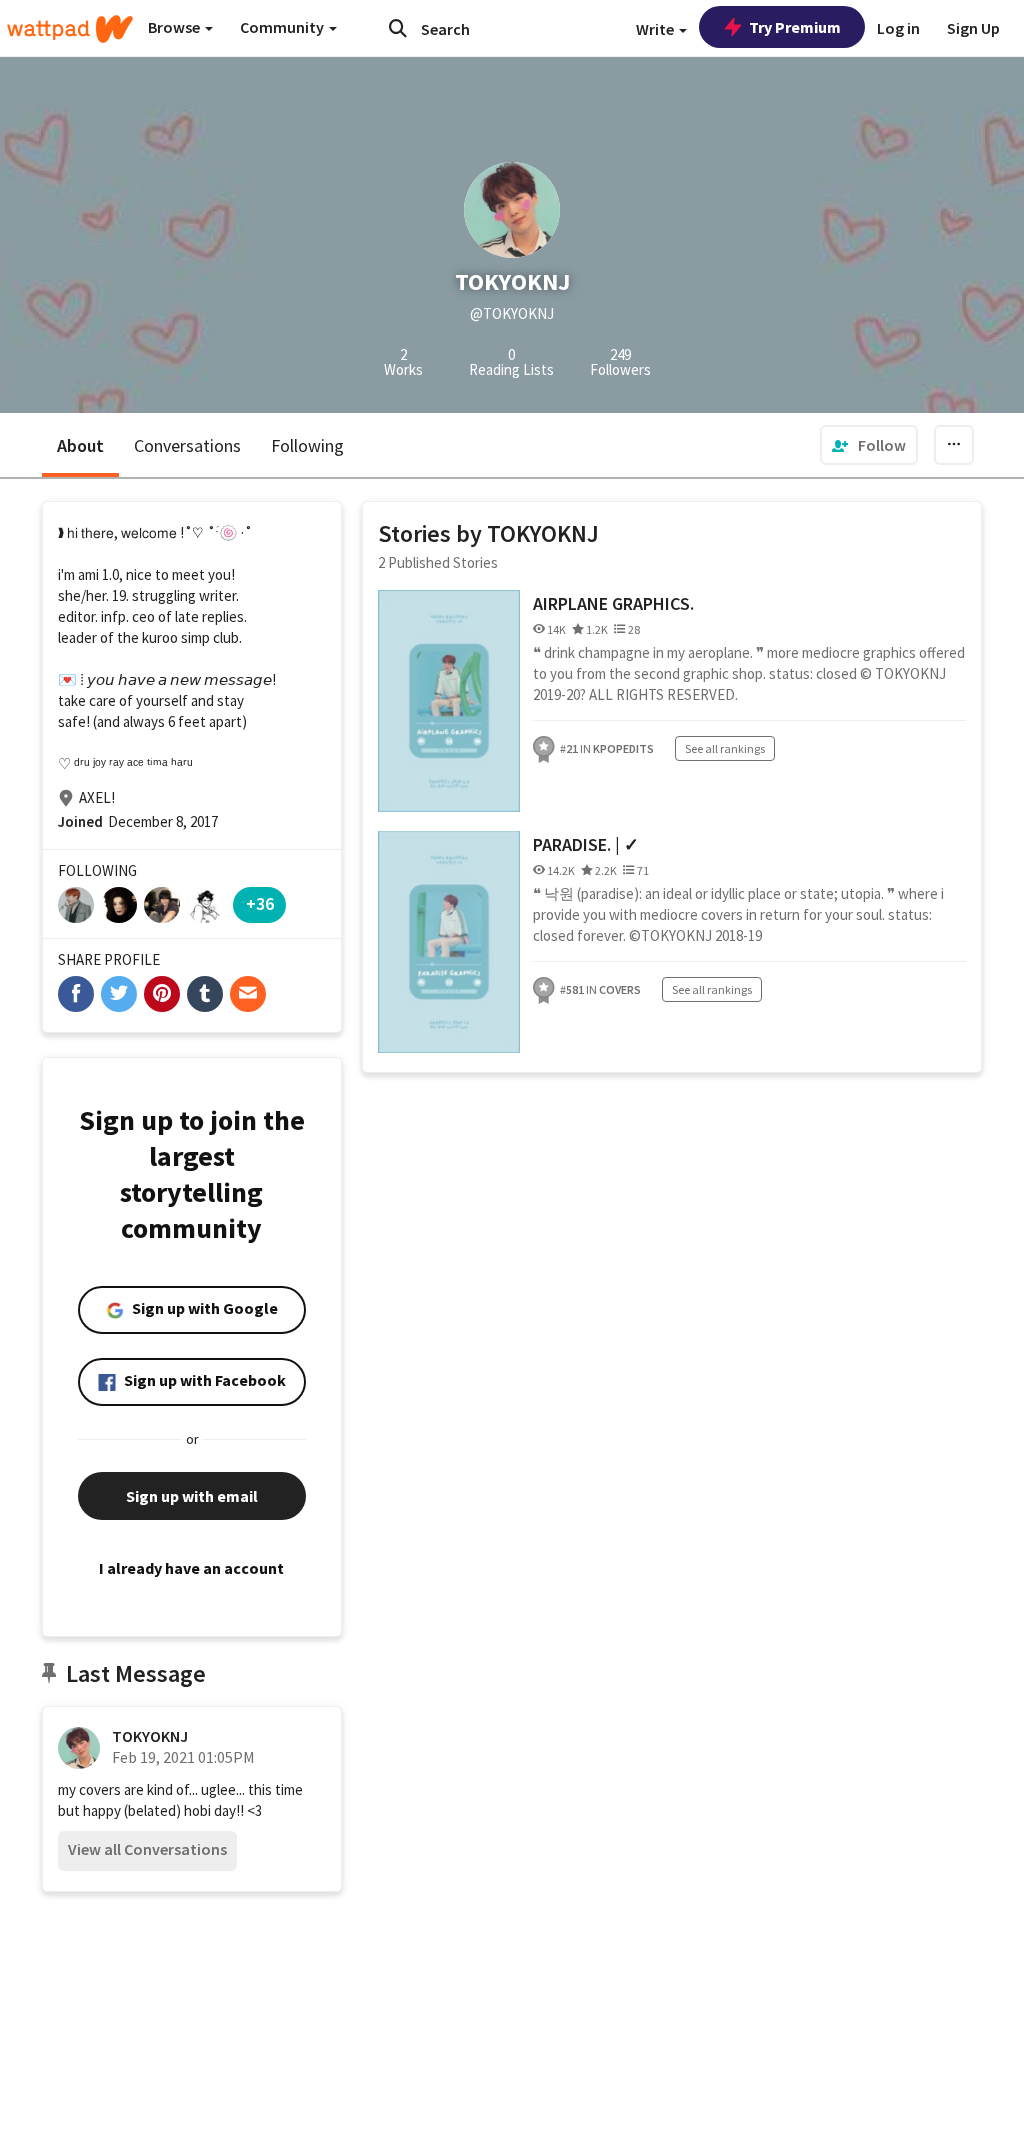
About (80, 445)
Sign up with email (192, 1496)
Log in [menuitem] (898, 28)
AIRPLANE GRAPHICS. (613, 603)
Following (307, 445)
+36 (260, 903)
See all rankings (725, 748)
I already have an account (191, 1568)
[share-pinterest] (162, 994)
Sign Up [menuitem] (973, 28)
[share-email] (248, 994)
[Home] (70, 29)
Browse (175, 27)
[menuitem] (869, 445)
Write (656, 29)
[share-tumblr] (205, 994)
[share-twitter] (119, 994)
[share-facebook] (76, 994)
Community (283, 27)
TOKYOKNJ (150, 1736)
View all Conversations (147, 1849)
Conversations (187, 445)
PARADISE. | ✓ (586, 844)
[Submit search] (398, 28)
